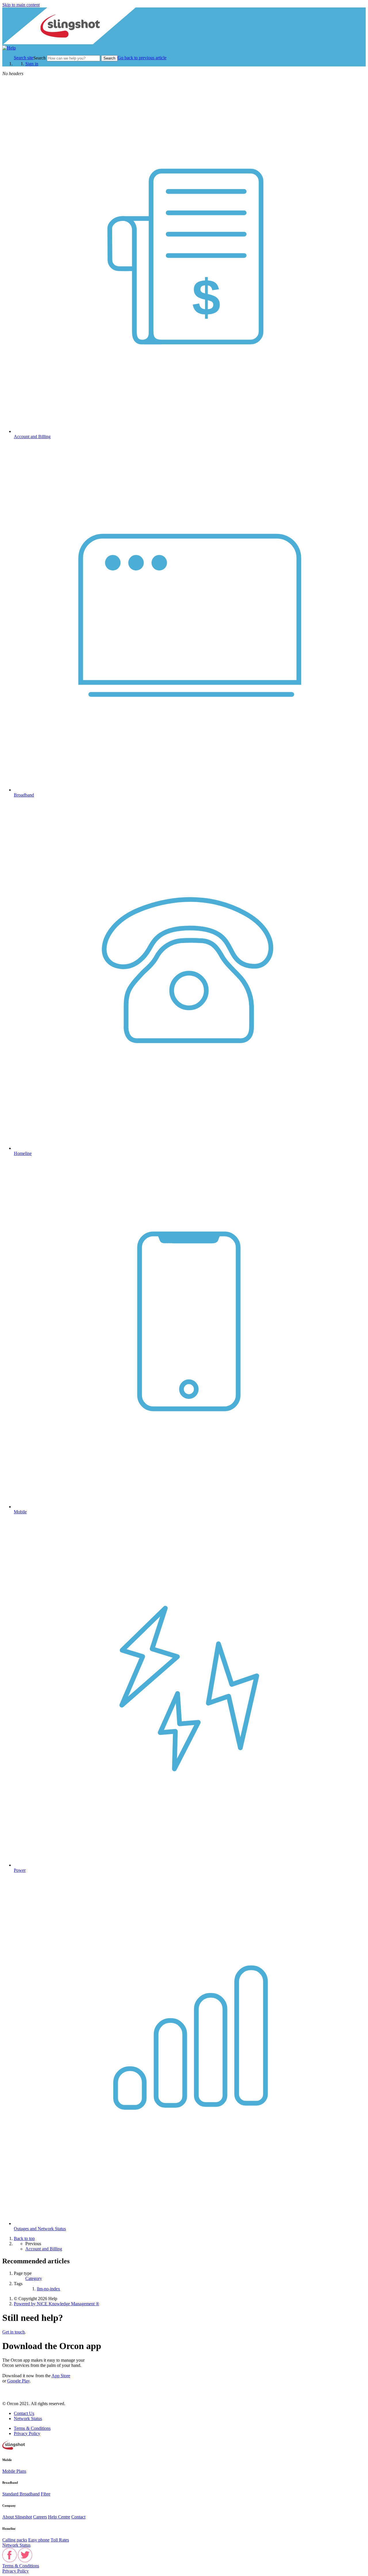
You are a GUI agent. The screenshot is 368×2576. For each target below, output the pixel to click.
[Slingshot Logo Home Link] (14, 2448)
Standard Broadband (21, 2494)
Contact (78, 2517)
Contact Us (24, 2413)
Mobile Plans (14, 2471)
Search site (24, 58)
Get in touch (14, 2332)
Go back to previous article (142, 58)
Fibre (46, 2494)
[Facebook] (9, 2561)
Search (40, 58)
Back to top (24, 2238)
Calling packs (15, 2540)
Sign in (32, 64)
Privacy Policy (27, 2433)
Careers (40, 2517)
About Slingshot (17, 2517)
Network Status (28, 2419)
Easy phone (39, 2540)
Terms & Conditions (32, 2428)
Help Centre (59, 2517)
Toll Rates (60, 2540)
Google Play (18, 2381)
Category (34, 2278)
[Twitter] (25, 2561)
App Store (61, 2376)
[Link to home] (9, 48)
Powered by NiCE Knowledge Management (56, 2304)
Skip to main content (21, 5)
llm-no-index (48, 2289)
